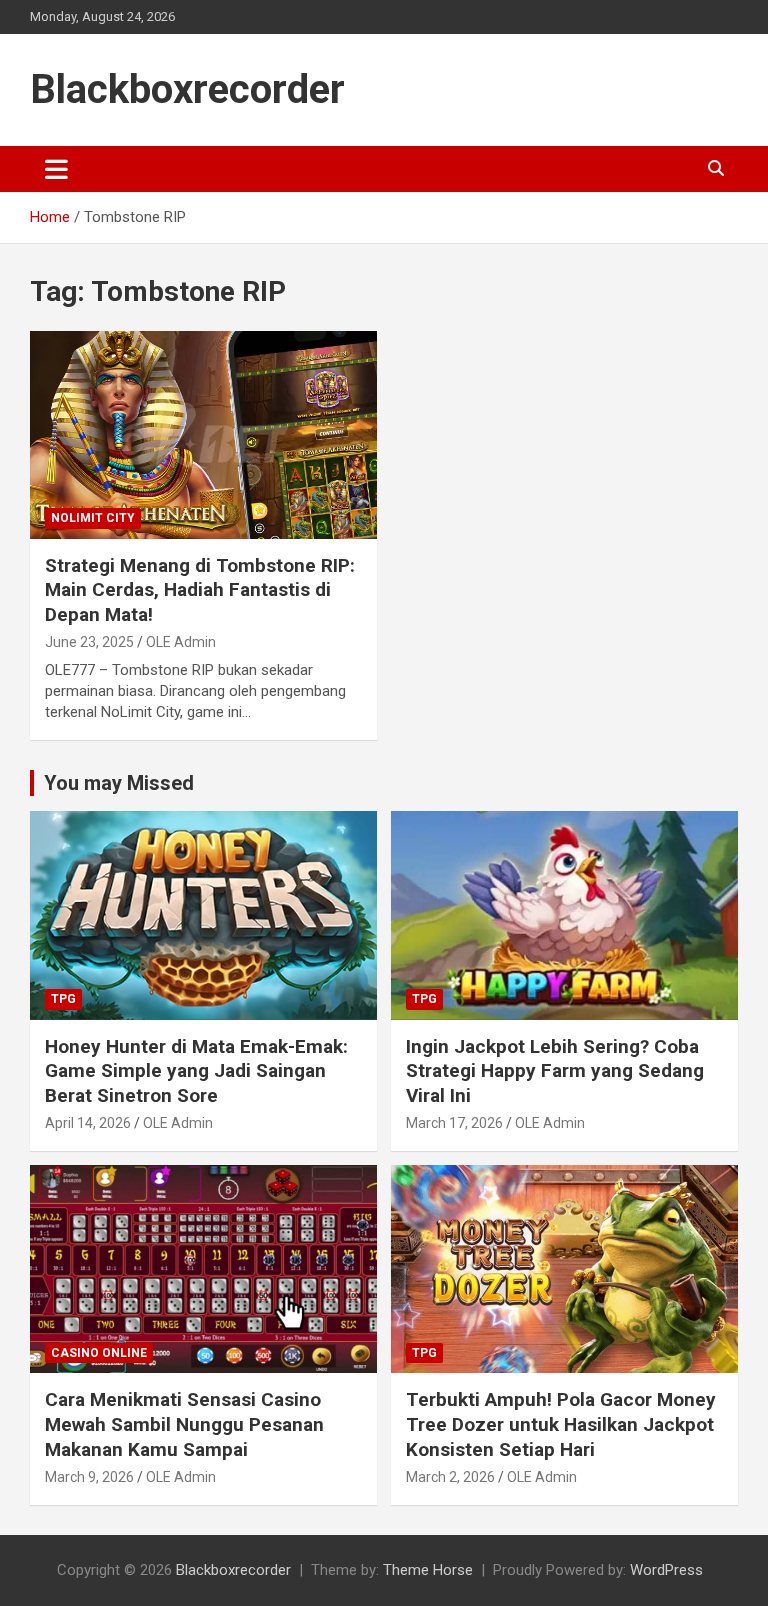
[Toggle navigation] (56, 169)
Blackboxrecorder (187, 89)
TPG (63, 999)
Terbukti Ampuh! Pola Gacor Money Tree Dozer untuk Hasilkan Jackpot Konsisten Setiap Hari (561, 1424)
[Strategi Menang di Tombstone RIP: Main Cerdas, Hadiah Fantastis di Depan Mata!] (203, 434)
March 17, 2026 (454, 1123)
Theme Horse (428, 1570)
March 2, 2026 (450, 1477)
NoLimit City (93, 518)
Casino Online (99, 1353)
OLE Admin (181, 642)
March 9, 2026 (89, 1477)
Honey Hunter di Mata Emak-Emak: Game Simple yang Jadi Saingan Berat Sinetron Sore (196, 1071)
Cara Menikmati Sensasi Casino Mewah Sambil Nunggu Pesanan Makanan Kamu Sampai (184, 1424)
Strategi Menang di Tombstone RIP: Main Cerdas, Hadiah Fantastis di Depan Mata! (200, 590)
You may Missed (119, 783)
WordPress (666, 1570)
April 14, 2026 (88, 1123)
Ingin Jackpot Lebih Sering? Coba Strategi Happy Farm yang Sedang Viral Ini (555, 1071)
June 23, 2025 (89, 642)
